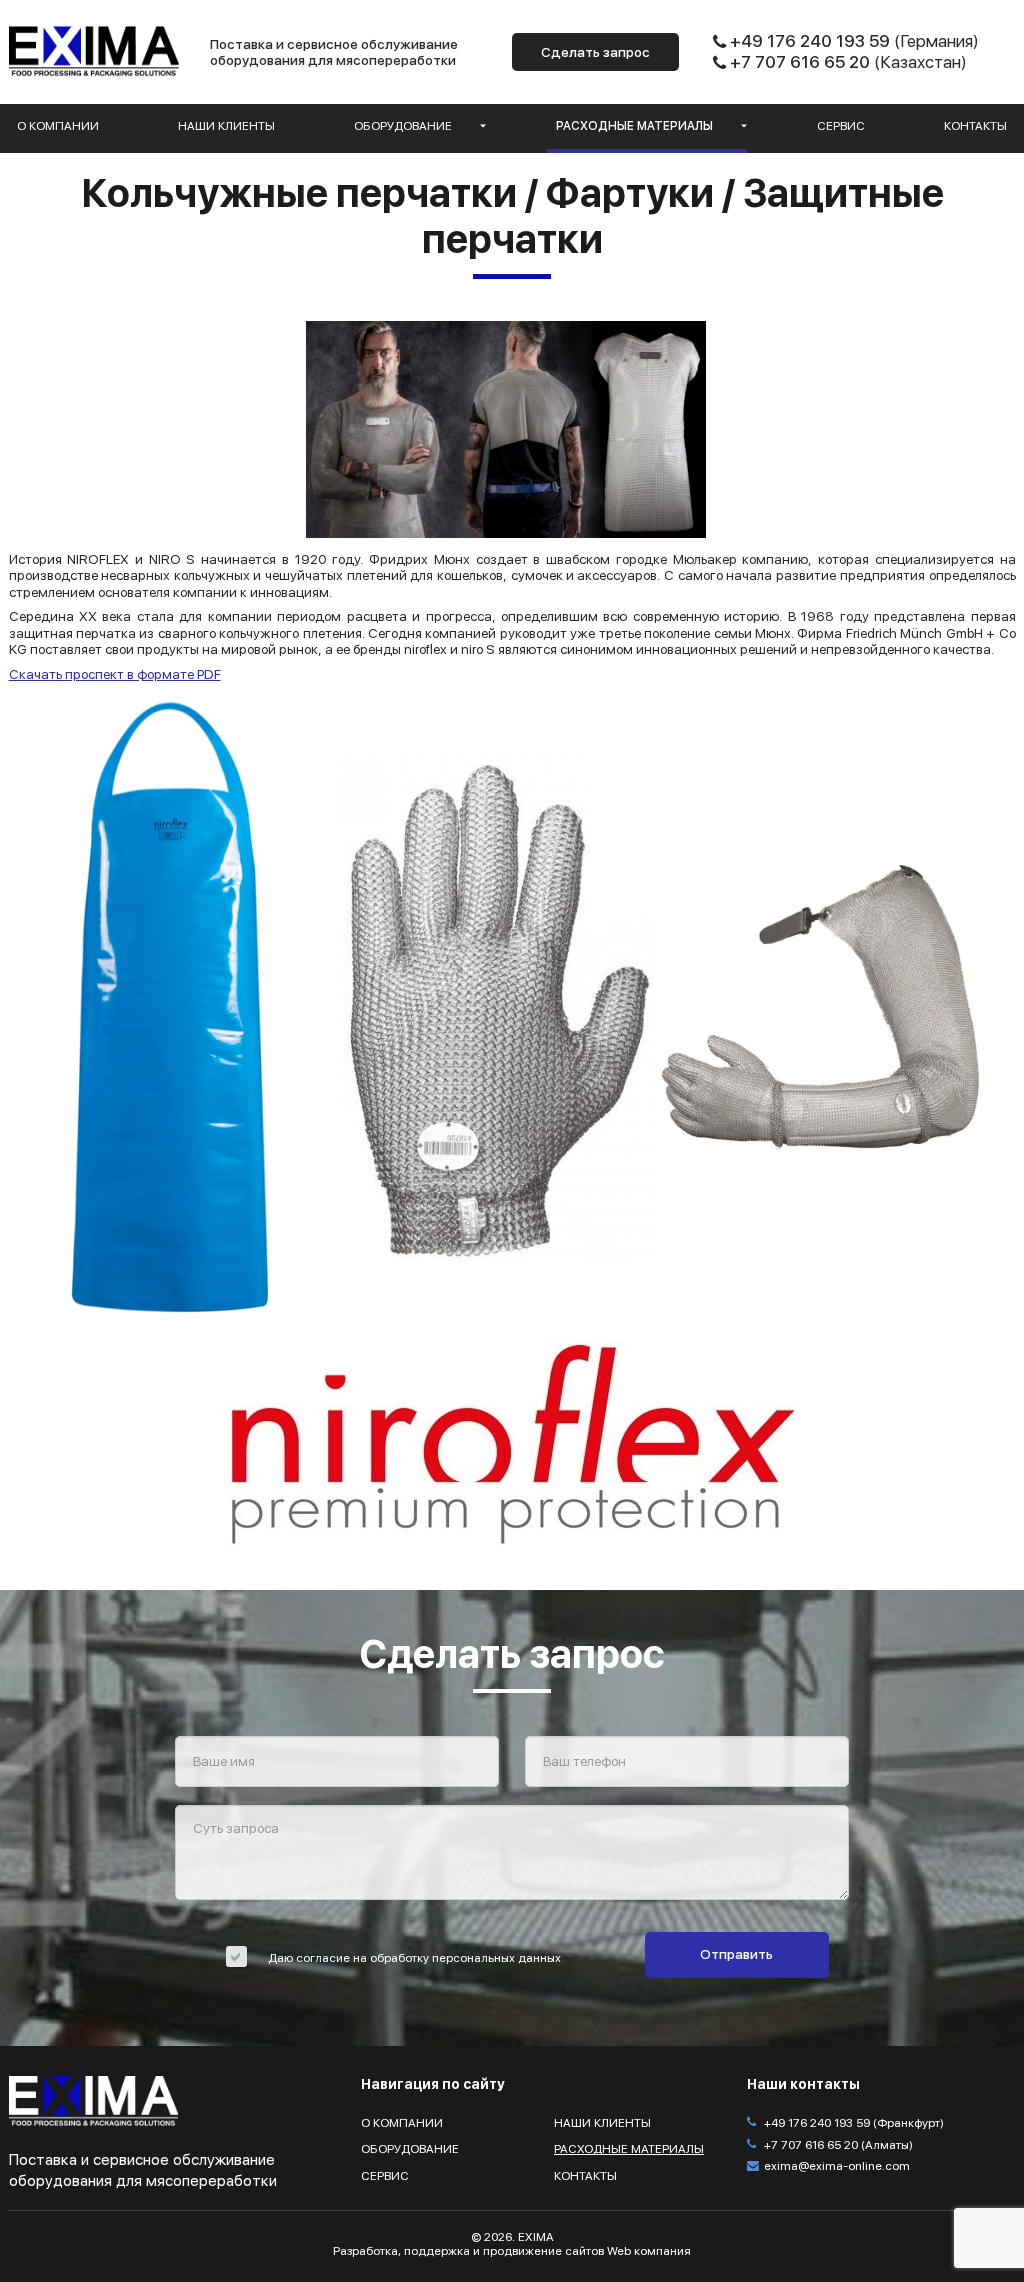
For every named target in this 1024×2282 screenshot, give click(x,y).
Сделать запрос (595, 52)
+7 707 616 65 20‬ (800, 62)
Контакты (975, 126)
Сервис (841, 126)
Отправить (736, 1954)
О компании (58, 126)
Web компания (649, 2251)
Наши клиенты (226, 126)
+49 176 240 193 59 (810, 41)
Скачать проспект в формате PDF (115, 674)
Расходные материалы (634, 126)
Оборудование (403, 126)
